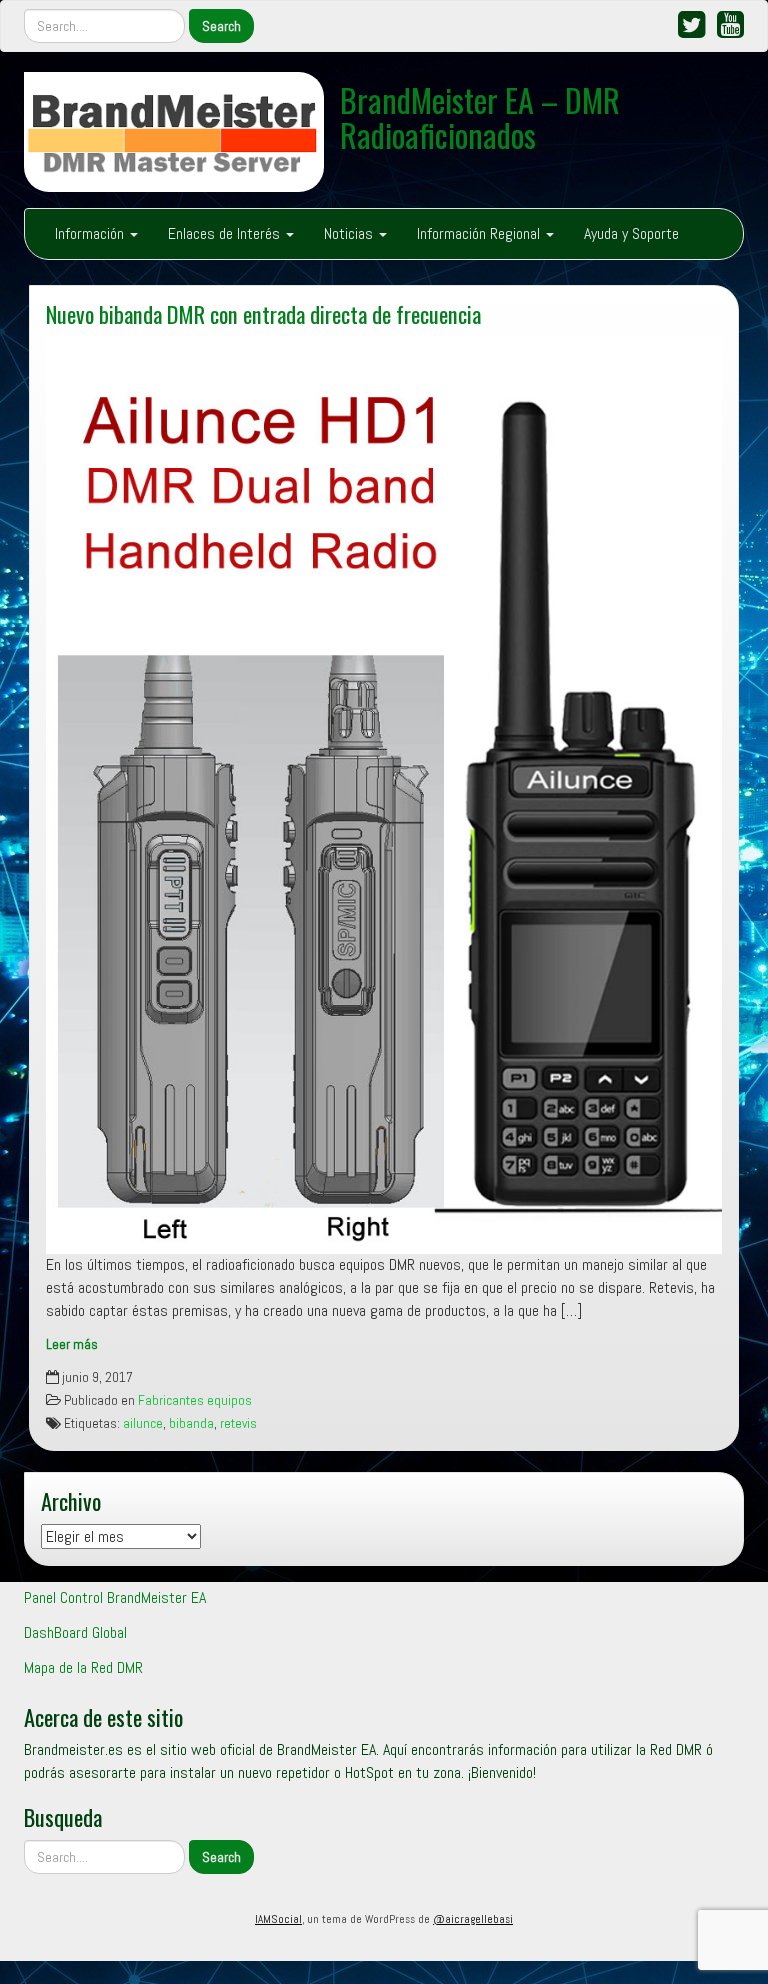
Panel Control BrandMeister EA (115, 1597)
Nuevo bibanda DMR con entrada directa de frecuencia (263, 313)
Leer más (72, 1344)
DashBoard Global (75, 1632)
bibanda (191, 1423)
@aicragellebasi (473, 1919)
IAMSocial (278, 1919)
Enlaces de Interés (226, 233)
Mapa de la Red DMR (83, 1667)
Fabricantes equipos (195, 1400)
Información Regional (480, 233)
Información (91, 233)
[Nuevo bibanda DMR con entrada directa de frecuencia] (384, 796)
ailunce (143, 1423)
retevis (238, 1423)
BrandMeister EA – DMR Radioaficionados (480, 117)
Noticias (350, 233)
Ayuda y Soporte (631, 233)
